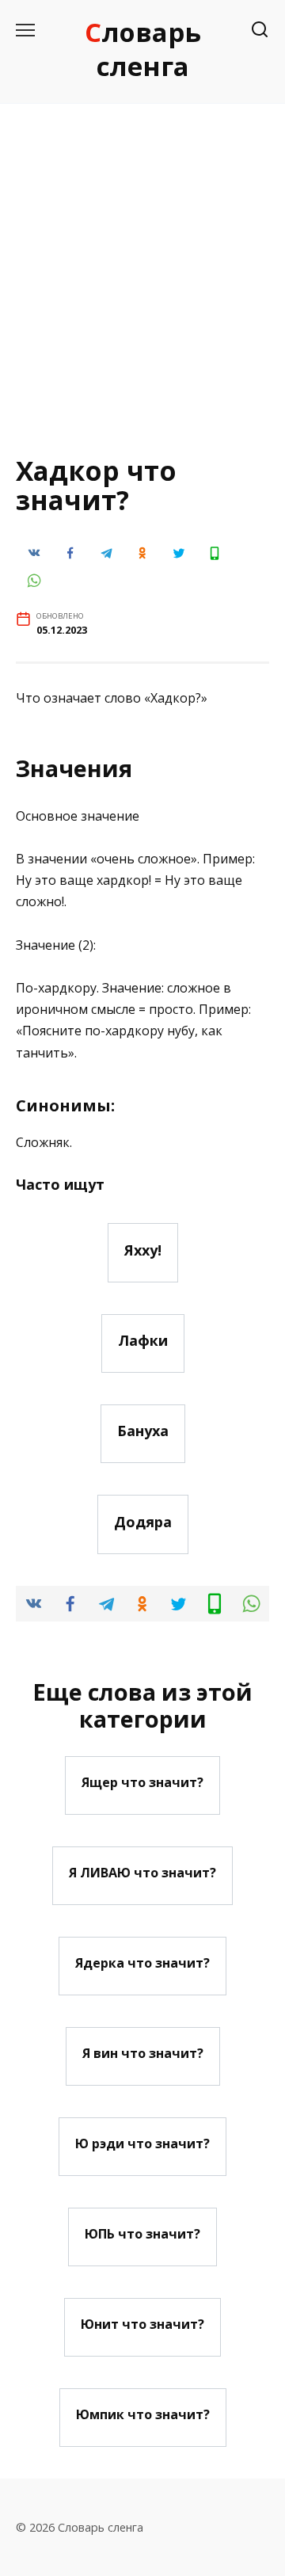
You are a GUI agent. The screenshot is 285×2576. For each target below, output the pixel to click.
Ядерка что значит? (142, 1963)
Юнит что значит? (142, 2324)
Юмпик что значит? (143, 2414)
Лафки (143, 1340)
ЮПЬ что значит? (142, 2234)
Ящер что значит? (142, 1782)
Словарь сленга (143, 49)
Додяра (143, 1521)
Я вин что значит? (143, 2053)
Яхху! (143, 1249)
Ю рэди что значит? (142, 2143)
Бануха (143, 1431)
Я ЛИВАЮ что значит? (142, 1873)
